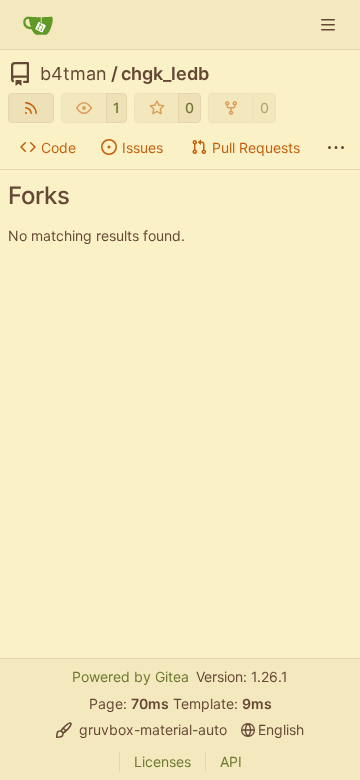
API (231, 761)
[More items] (336, 148)
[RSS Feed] (31, 108)
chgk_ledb (165, 74)
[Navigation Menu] (330, 24)
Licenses (162, 761)
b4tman (73, 74)
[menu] (141, 729)
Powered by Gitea (130, 676)
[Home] (38, 25)
